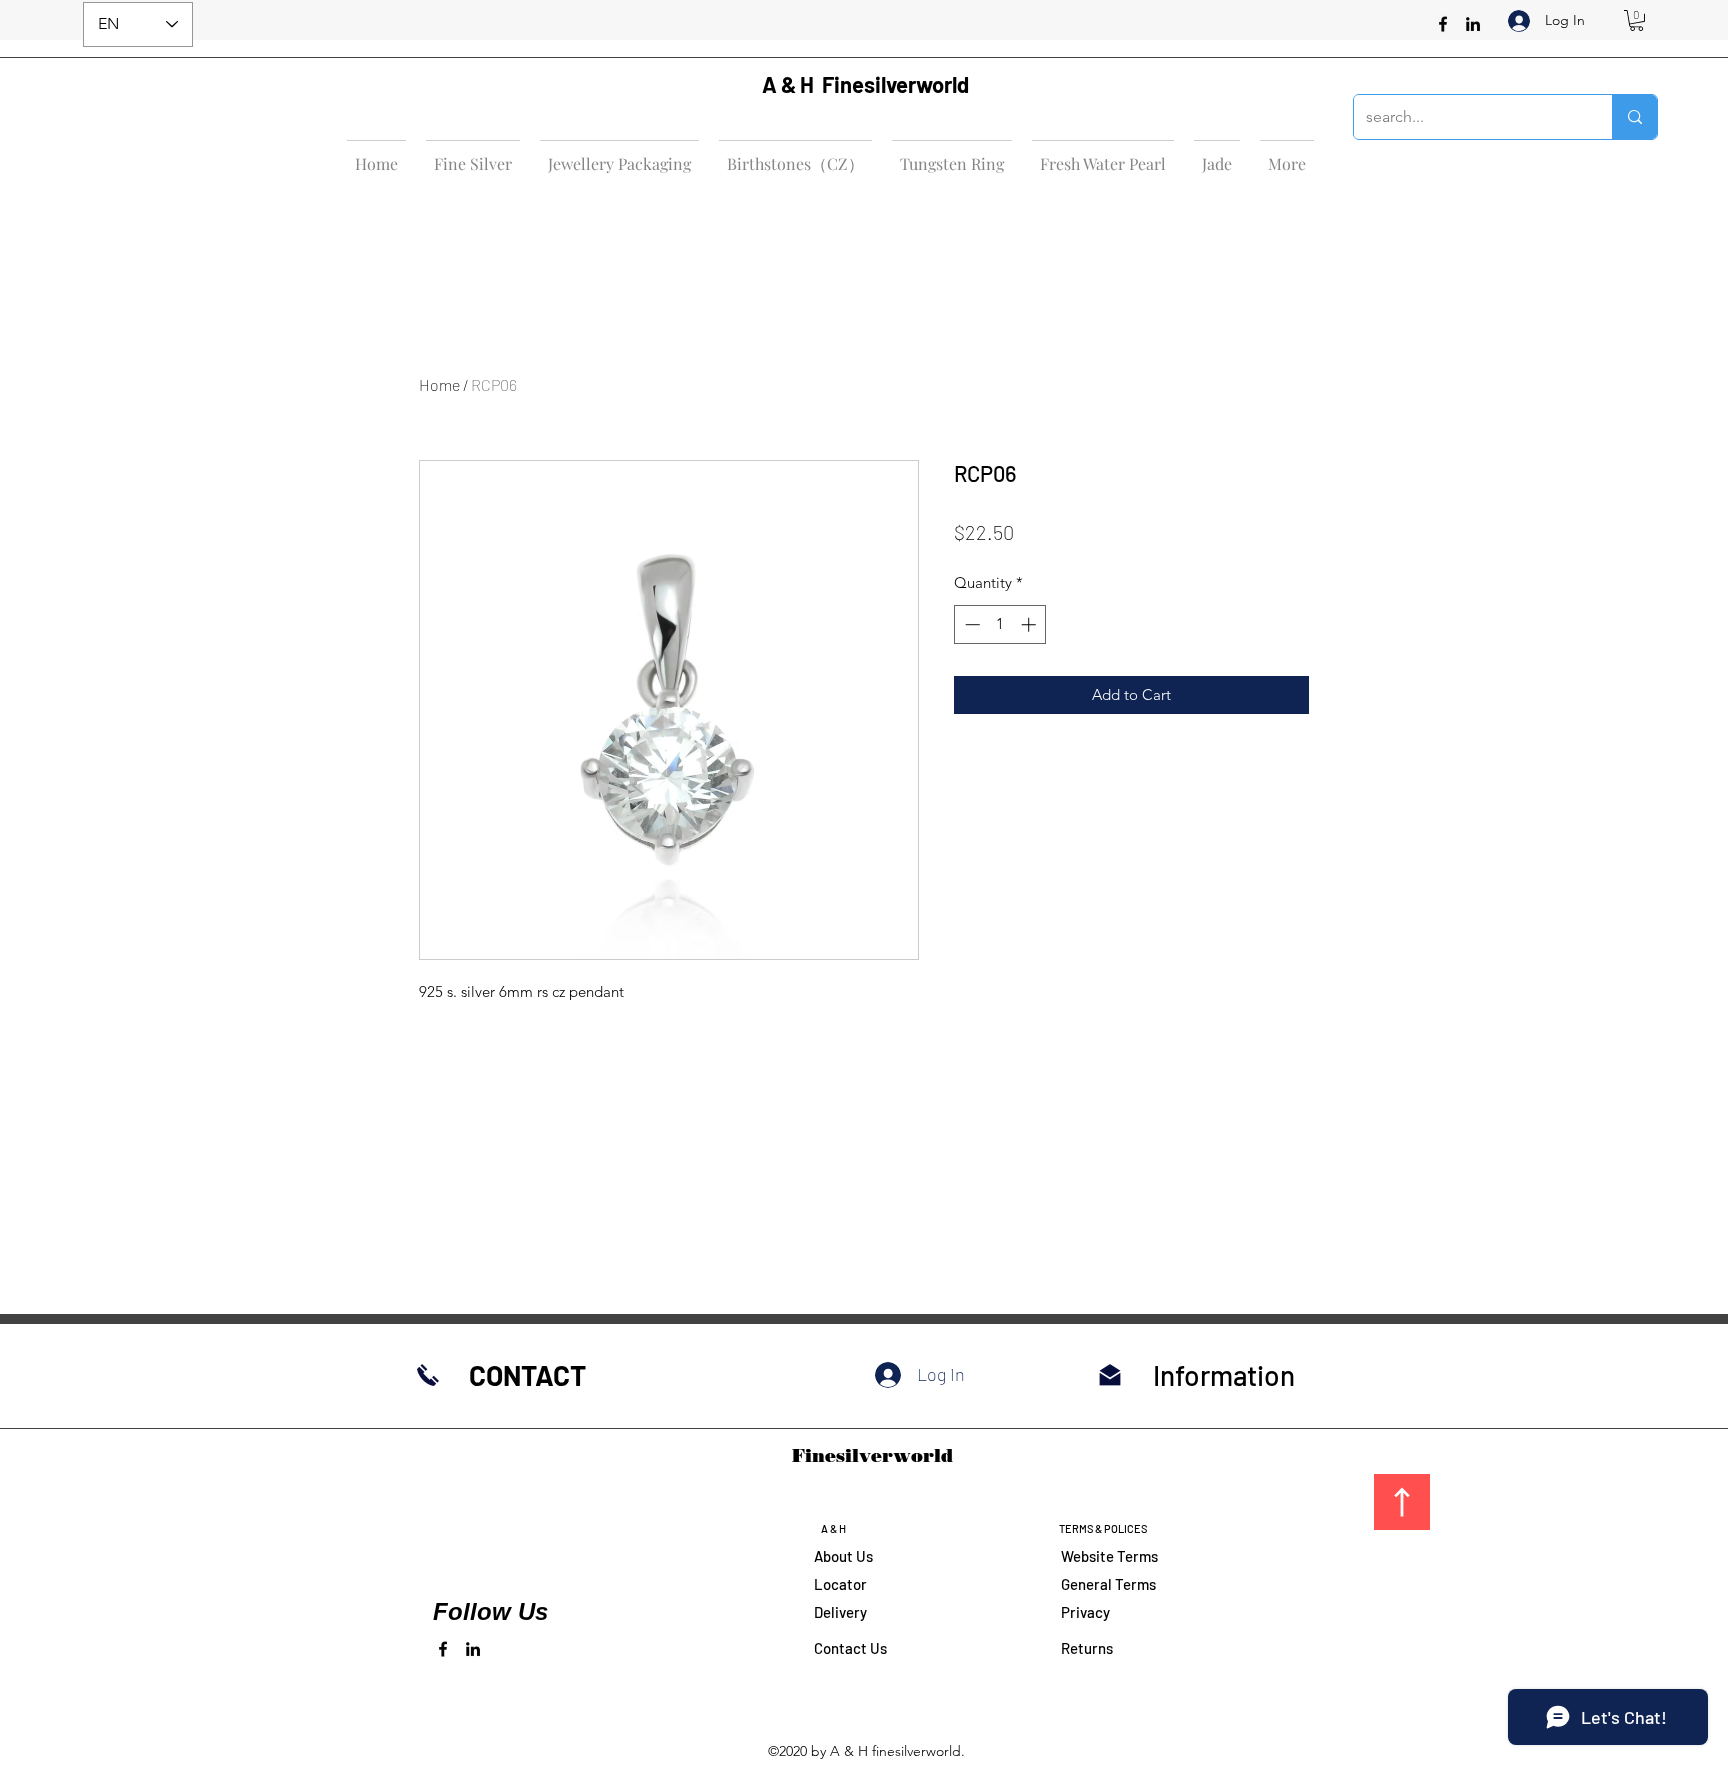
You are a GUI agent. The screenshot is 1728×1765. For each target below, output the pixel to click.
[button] (1636, 20)
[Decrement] (970, 624)
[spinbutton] (1000, 624)
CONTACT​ (527, 1375)
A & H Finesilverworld (865, 84)
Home (439, 384)
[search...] (1634, 117)
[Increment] (1030, 624)
